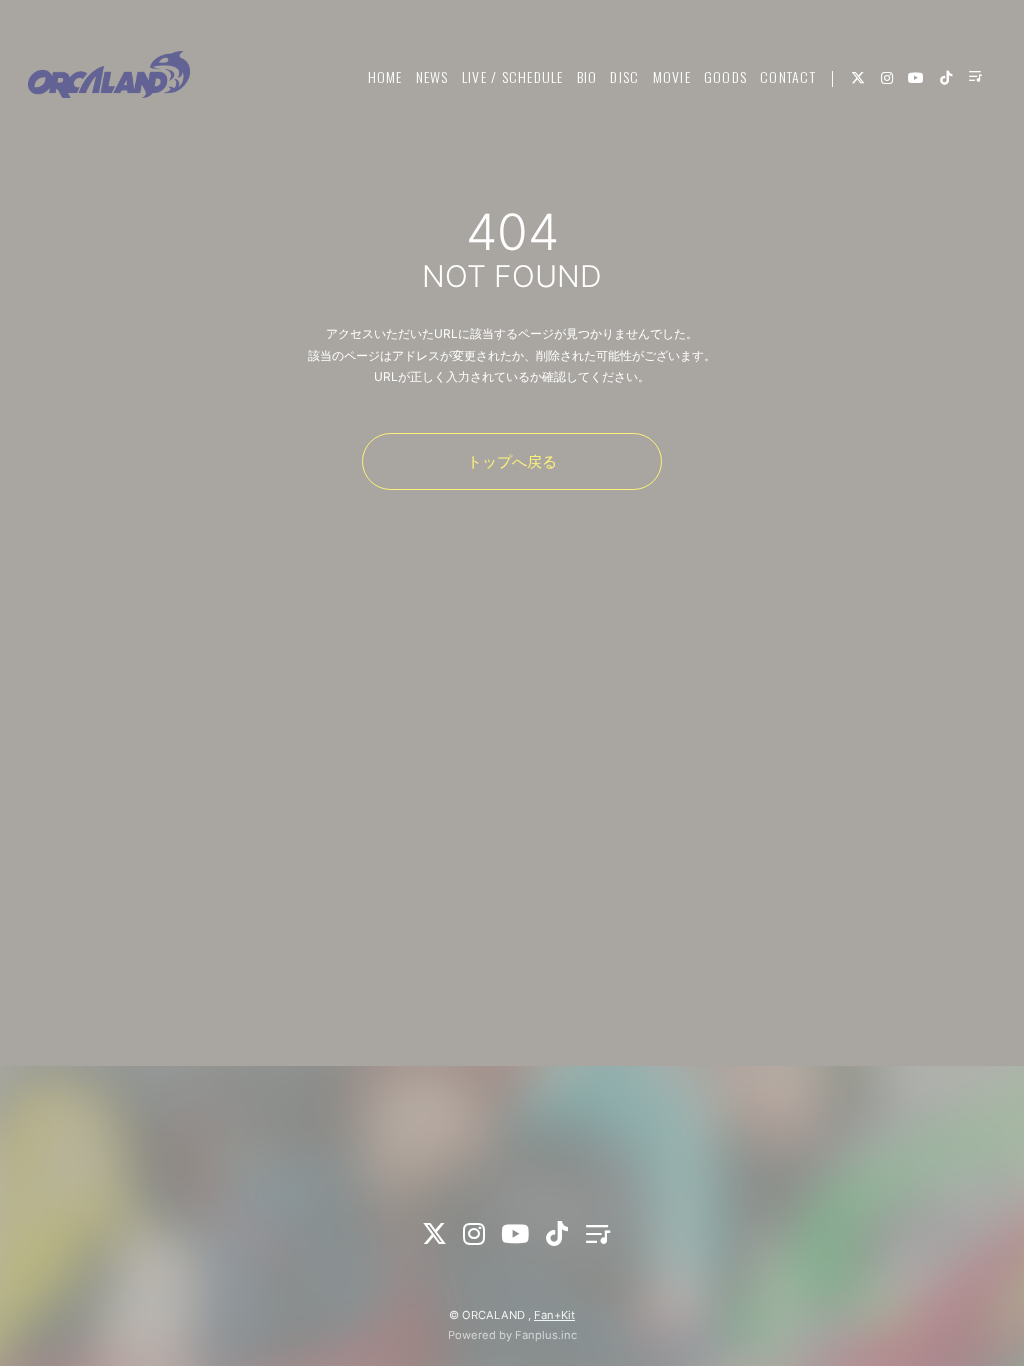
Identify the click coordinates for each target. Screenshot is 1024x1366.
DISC (624, 76)
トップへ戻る (512, 461)
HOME (385, 76)
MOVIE (672, 76)
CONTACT (788, 76)
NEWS (432, 76)
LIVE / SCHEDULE (513, 76)
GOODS (725, 76)
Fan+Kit (554, 1315)
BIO (587, 76)
